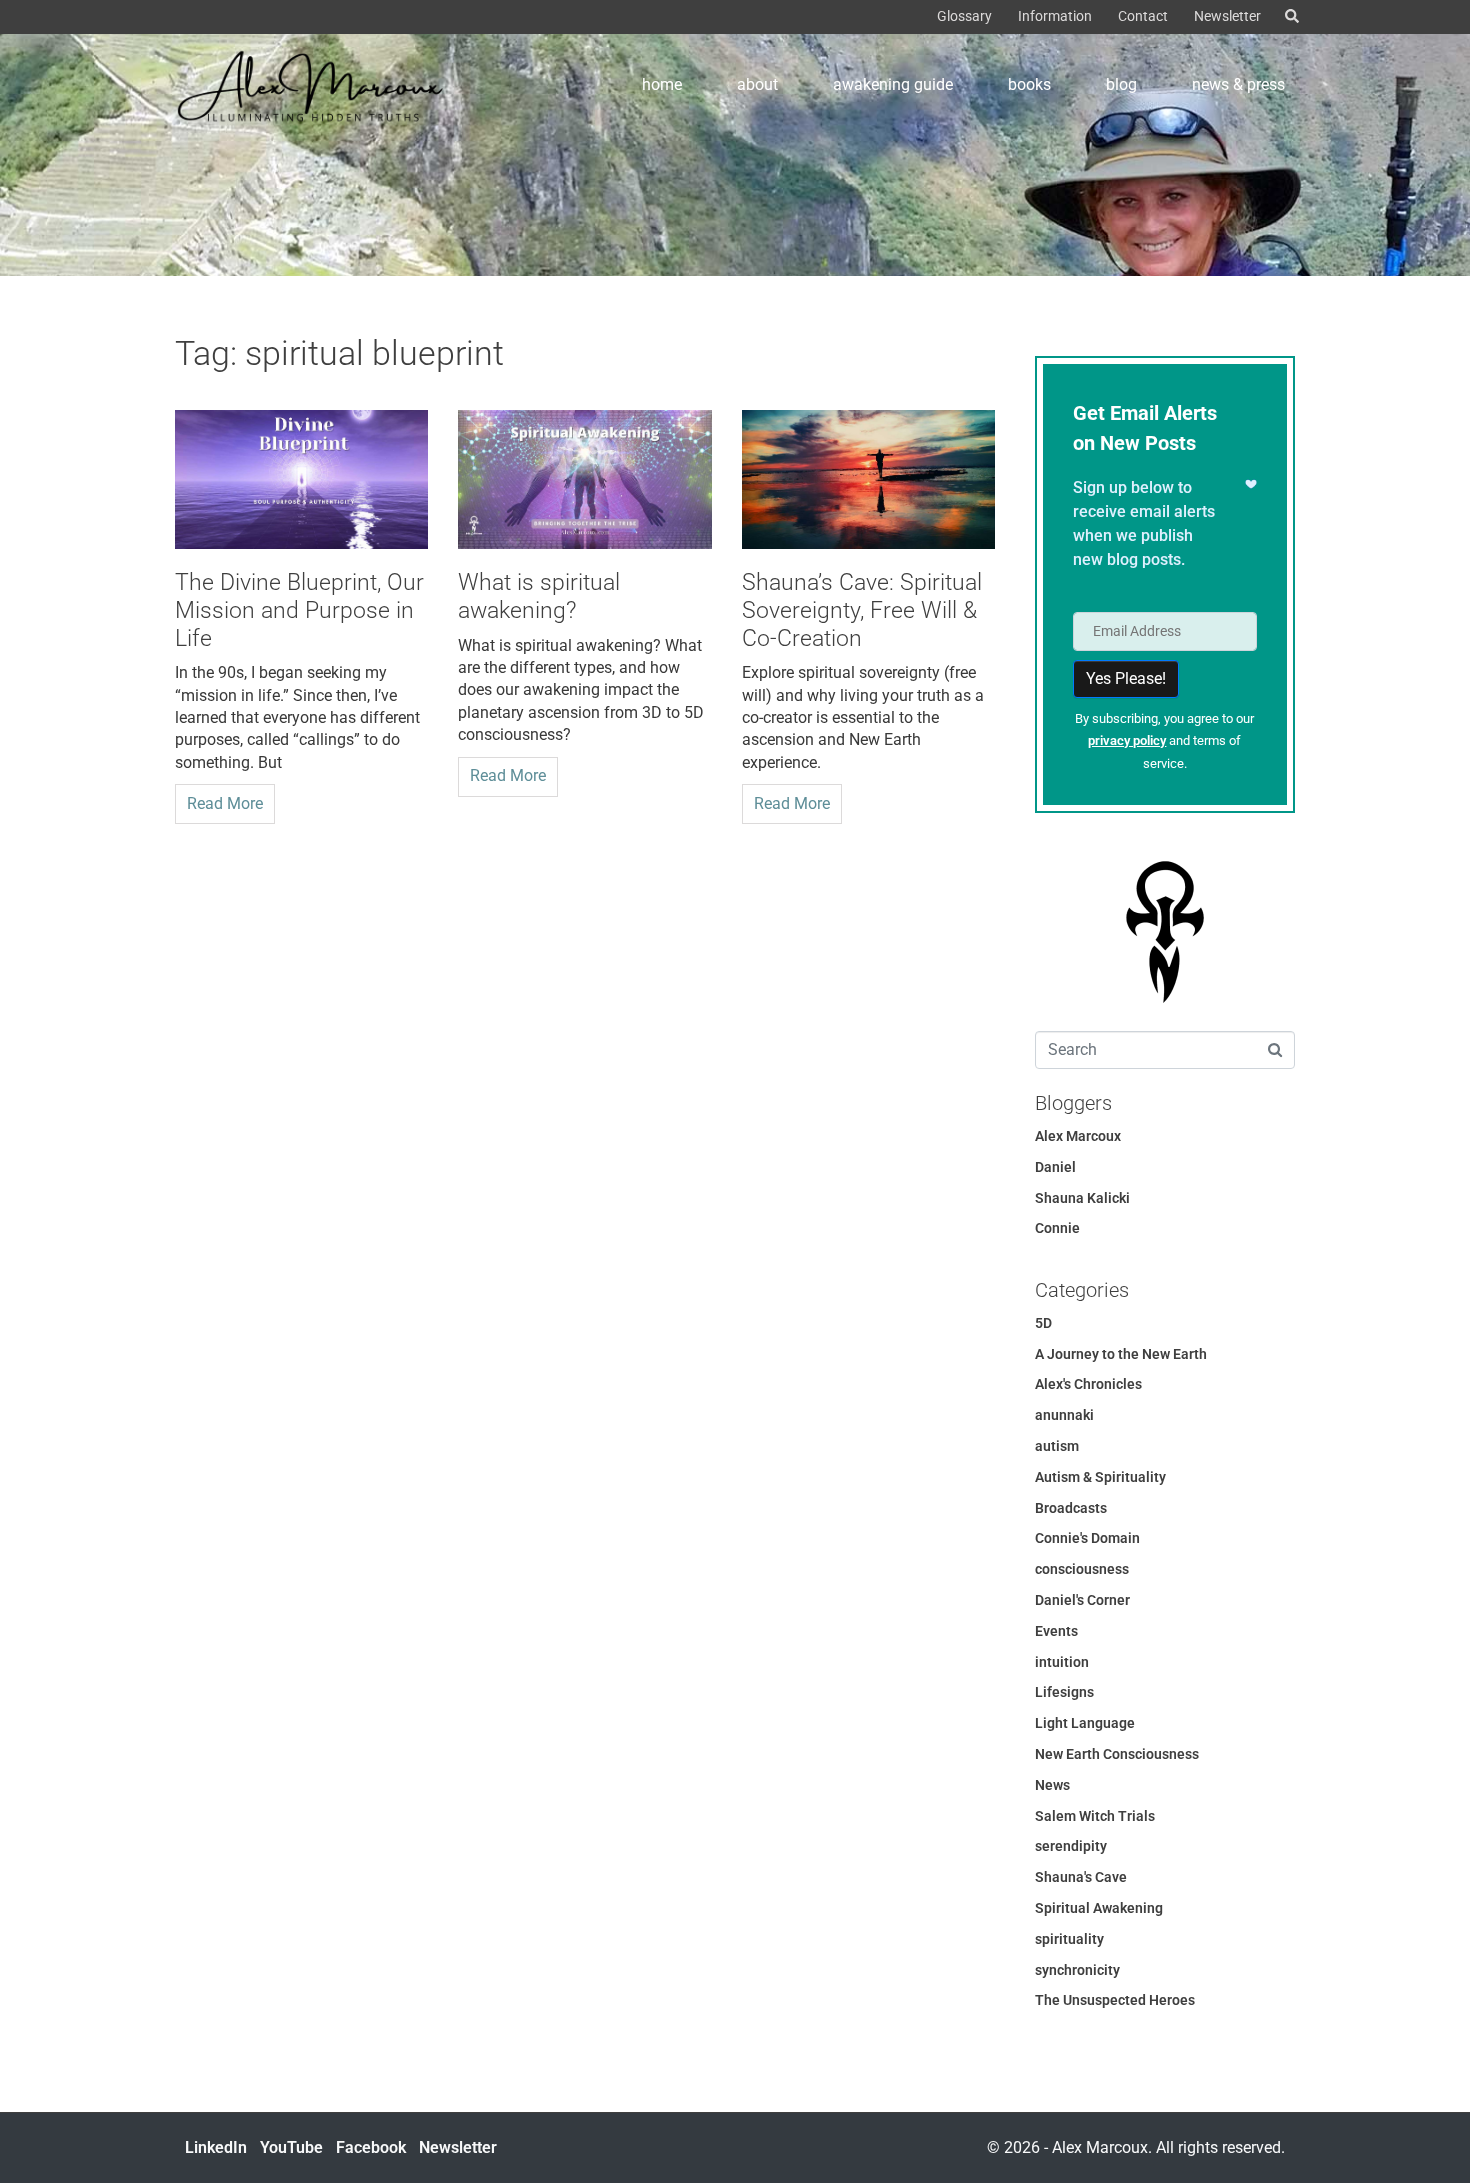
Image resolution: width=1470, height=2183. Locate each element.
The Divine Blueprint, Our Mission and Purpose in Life (299, 610)
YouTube (291, 2147)
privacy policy (1127, 740)
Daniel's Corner (1082, 1600)
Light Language (1085, 1723)
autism (1057, 1446)
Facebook (371, 2147)
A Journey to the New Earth (1121, 1354)
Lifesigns (1064, 1692)
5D (1043, 1323)
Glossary (964, 16)
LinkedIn (216, 2147)
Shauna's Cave (1081, 1877)
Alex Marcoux (1078, 1136)
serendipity (1071, 1846)
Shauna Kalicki (1082, 1198)
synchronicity (1077, 1970)
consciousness (1082, 1569)
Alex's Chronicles (1088, 1384)
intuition (1062, 1662)
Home (662, 84)
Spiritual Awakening (1099, 1908)
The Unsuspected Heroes (1115, 2000)
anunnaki (1064, 1415)
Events (1056, 1631)
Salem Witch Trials (1095, 1816)
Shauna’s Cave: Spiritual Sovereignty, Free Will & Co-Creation (862, 610)
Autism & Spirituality (1100, 1477)
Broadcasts (1071, 1508)
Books (1029, 84)
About (757, 84)
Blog (1121, 84)
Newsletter (1227, 16)
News (1052, 1785)
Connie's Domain (1087, 1538)
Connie (1057, 1228)
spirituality (1069, 1939)
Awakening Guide (893, 84)
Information (1055, 16)
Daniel (1055, 1167)
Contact (1143, 16)
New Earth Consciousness (1117, 1754)
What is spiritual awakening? (539, 596)
